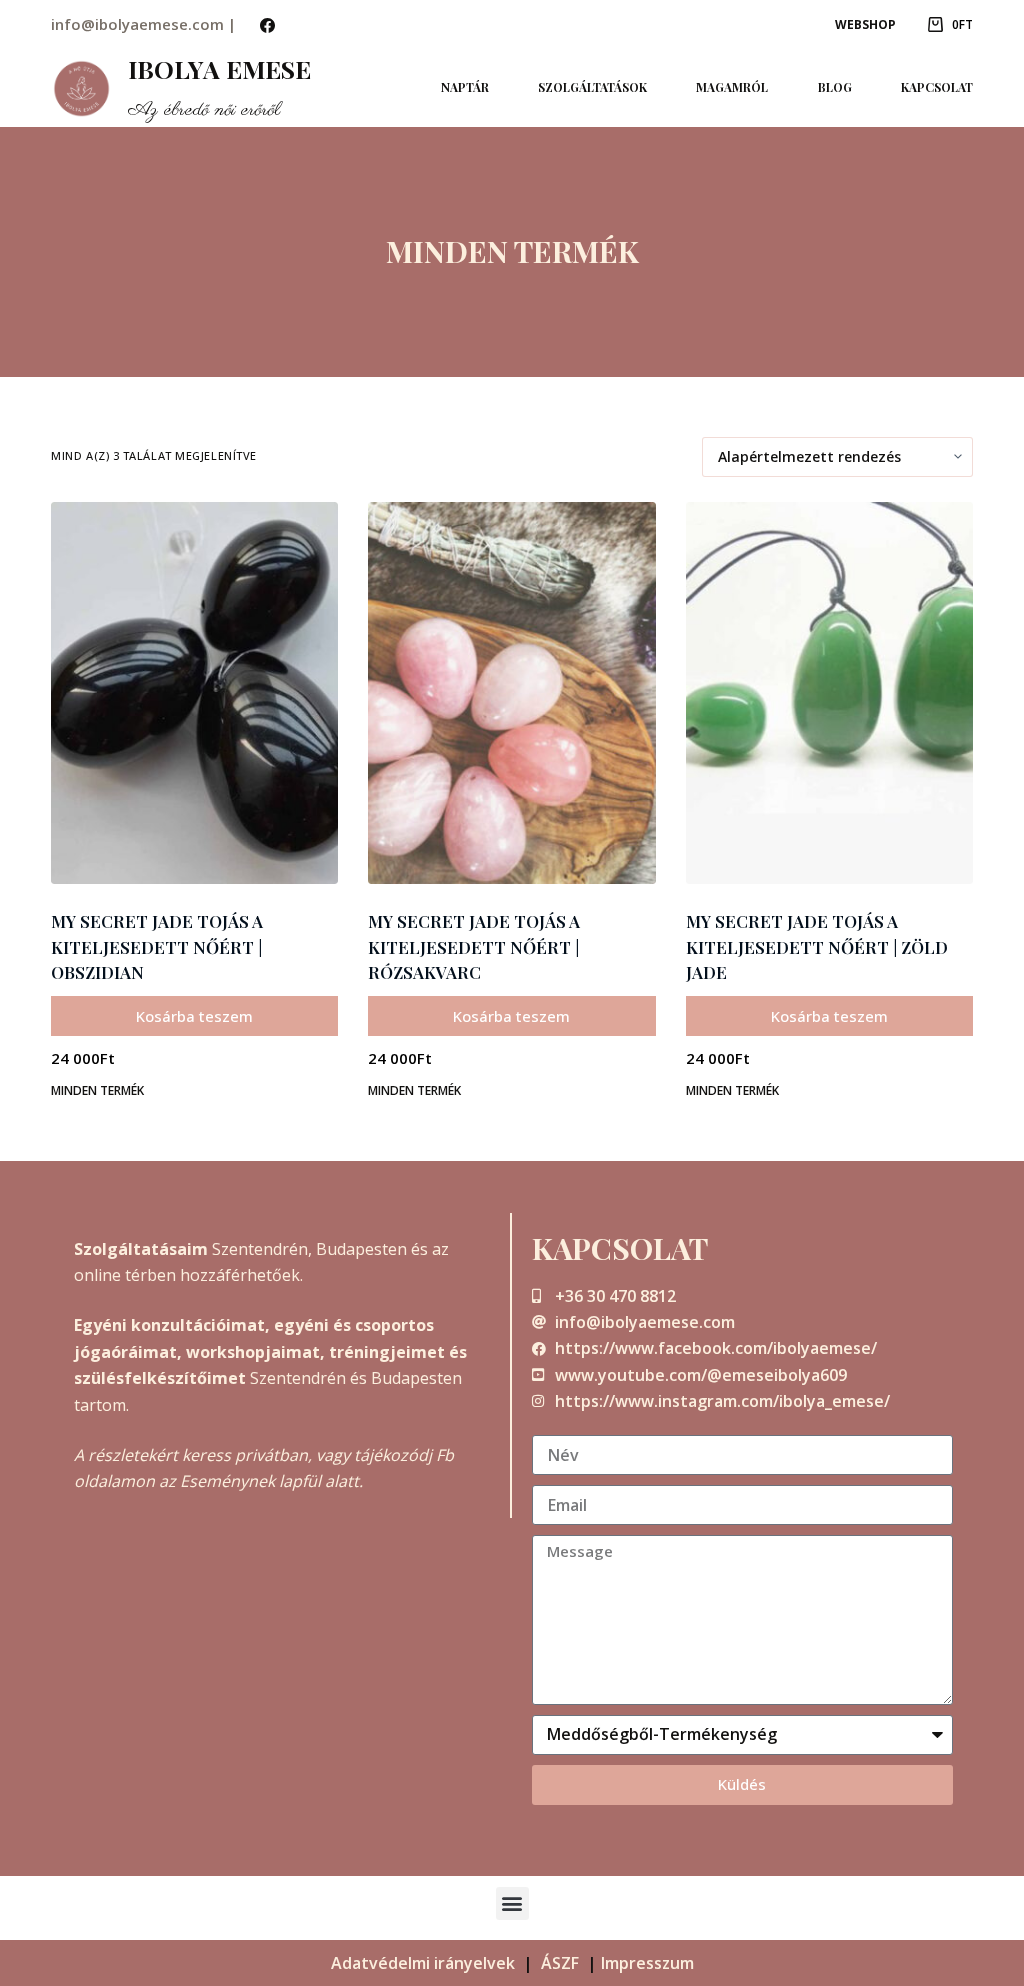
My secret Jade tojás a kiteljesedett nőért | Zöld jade (817, 946)
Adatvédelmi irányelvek (423, 1963)
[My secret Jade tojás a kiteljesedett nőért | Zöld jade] (829, 693)
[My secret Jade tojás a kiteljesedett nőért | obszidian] (194, 693)
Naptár (465, 87)
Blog (835, 87)
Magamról (732, 87)
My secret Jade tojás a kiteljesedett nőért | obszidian (157, 946)
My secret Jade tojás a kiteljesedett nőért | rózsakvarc (474, 946)
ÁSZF (560, 1963)
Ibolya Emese (219, 68)
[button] (512, 1903)
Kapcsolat (937, 87)
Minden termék (97, 1090)
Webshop (865, 24)
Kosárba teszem (194, 1016)
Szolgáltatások (592, 87)
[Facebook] (267, 25)
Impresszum (647, 1963)
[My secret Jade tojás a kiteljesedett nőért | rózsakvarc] (511, 693)
